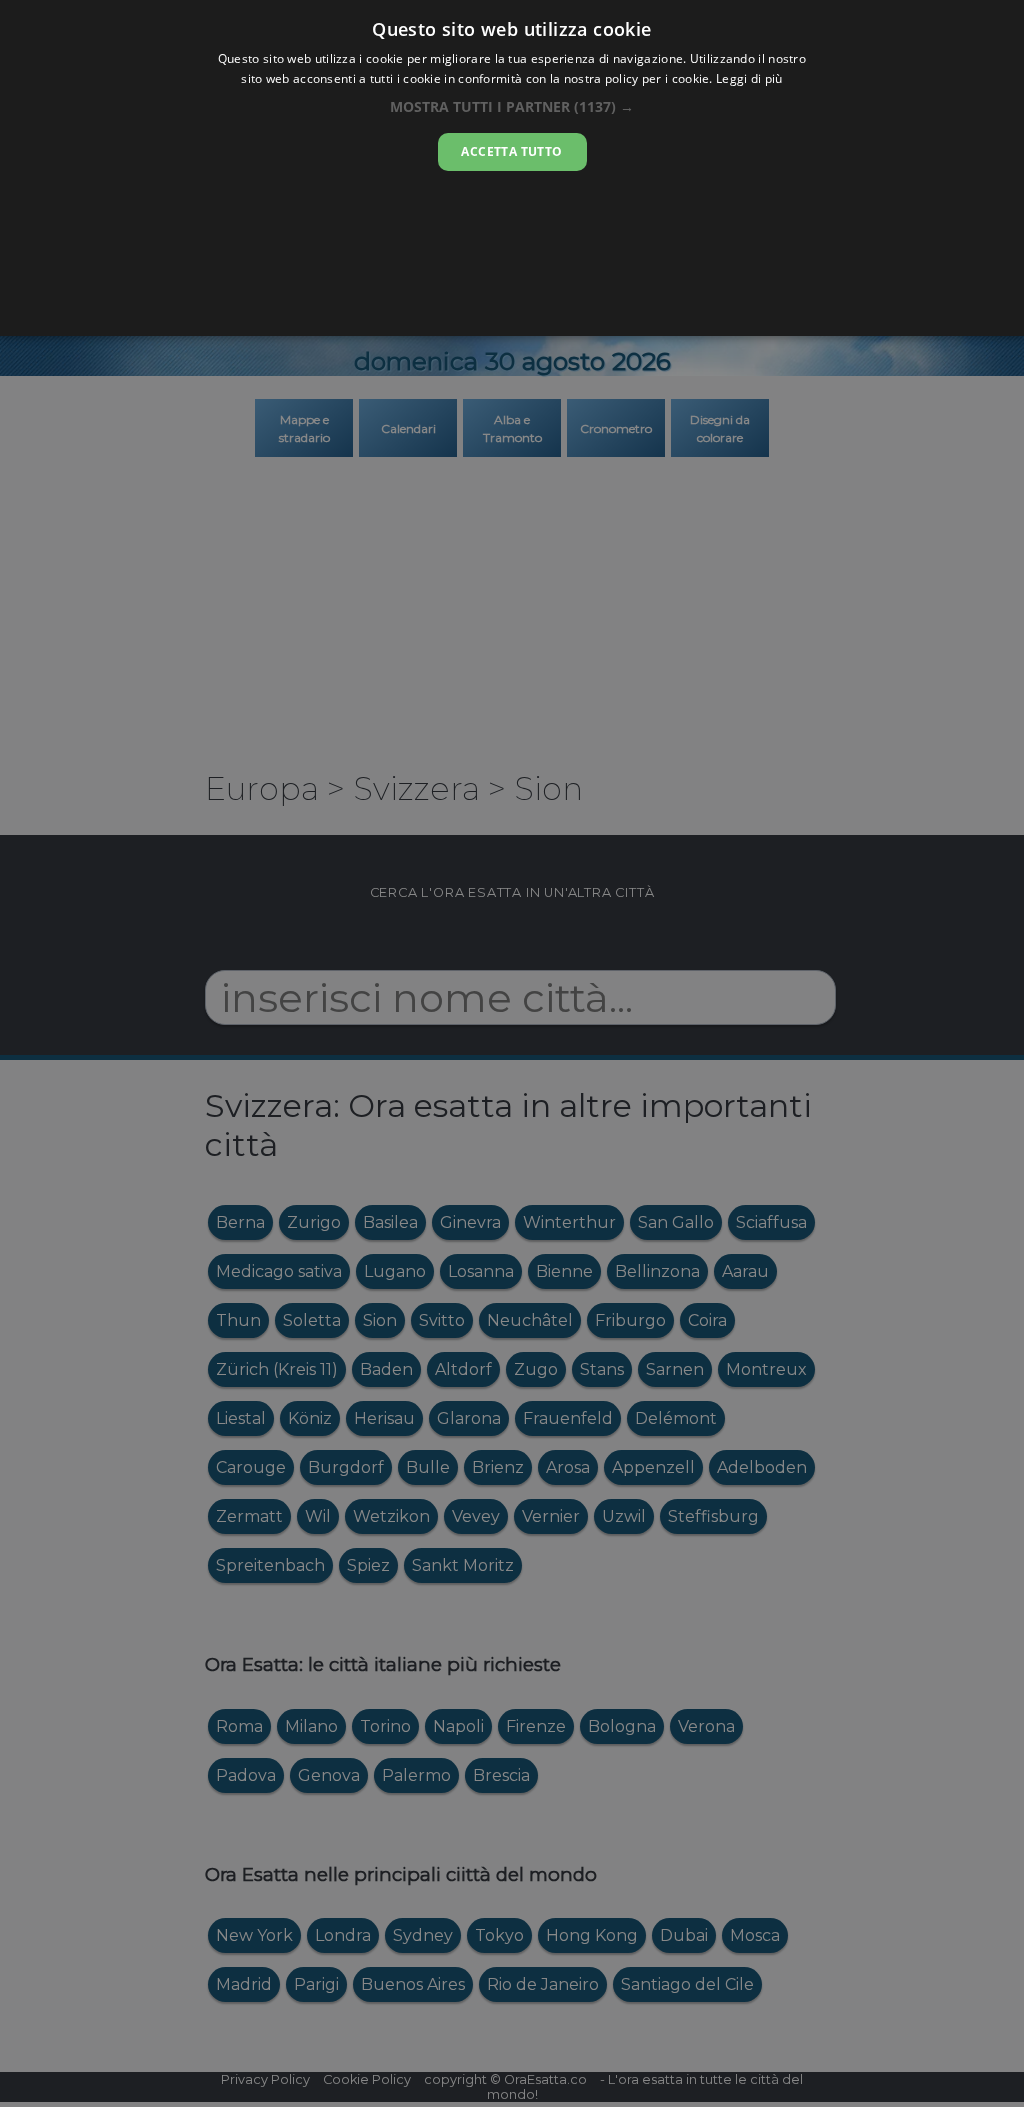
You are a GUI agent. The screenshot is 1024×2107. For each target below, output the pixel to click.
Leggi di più (749, 78)
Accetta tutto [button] (511, 151)
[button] (512, 106)
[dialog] (512, 168)
